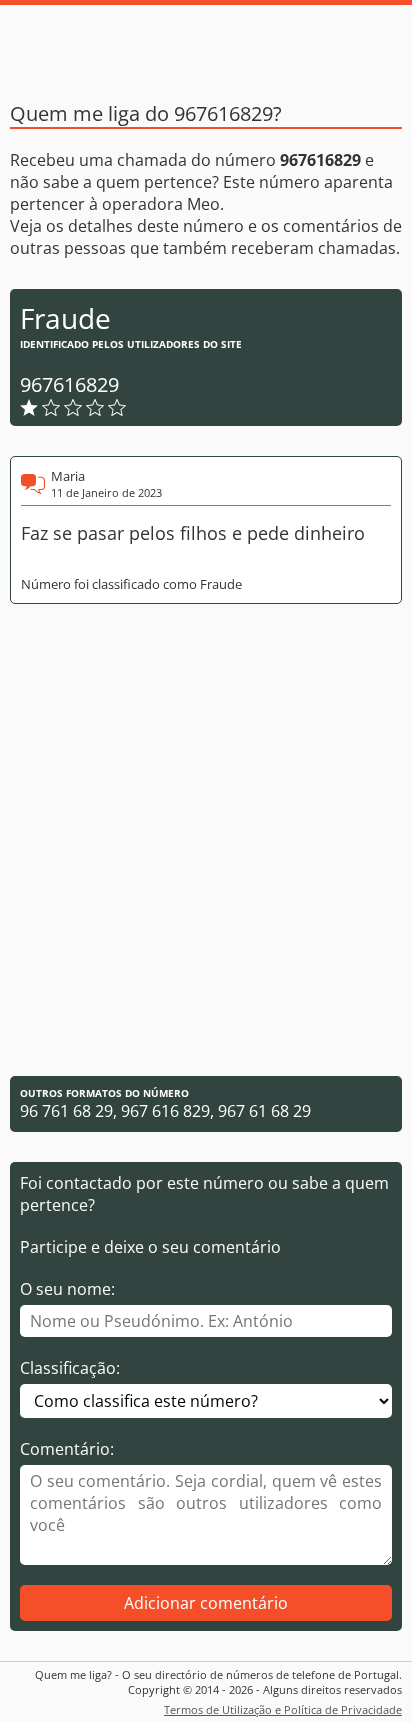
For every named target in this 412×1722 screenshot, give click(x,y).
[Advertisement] (206, 840)
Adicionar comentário (206, 1603)
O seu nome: (67, 1289)
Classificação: (70, 1368)
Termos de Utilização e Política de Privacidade (283, 1709)
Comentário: (67, 1449)
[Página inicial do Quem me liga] (206, 45)
